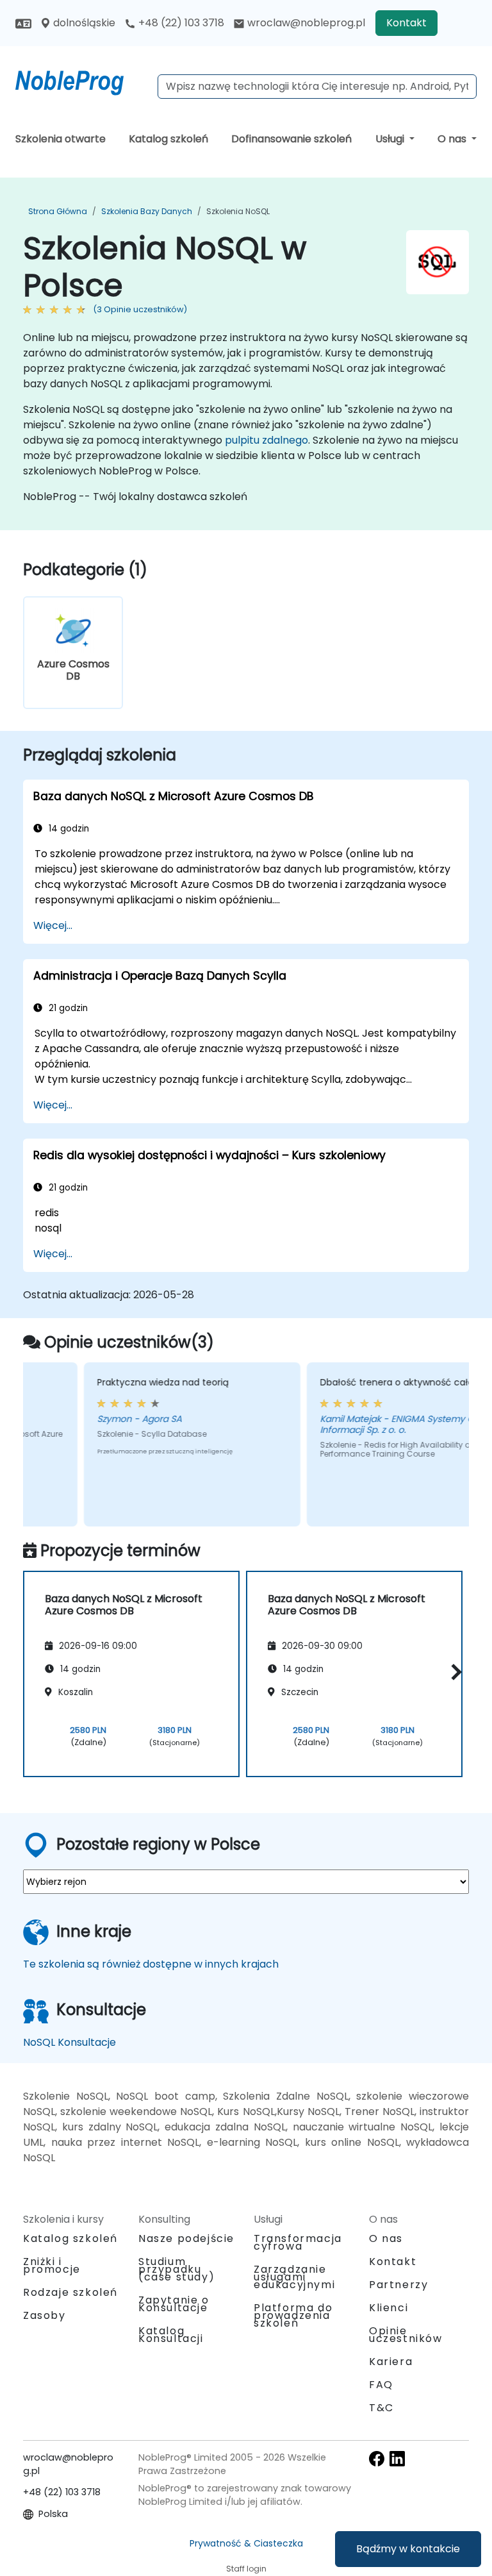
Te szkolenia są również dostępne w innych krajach (151, 1964)
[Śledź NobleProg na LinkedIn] (397, 2458)
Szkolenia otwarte (61, 139)
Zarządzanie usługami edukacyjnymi (294, 2277)
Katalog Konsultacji (171, 2335)
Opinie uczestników (406, 2335)
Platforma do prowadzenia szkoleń (293, 2315)
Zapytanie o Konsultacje (174, 2304)
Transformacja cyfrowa (298, 2242)
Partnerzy (398, 2285)
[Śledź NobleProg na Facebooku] (377, 2458)
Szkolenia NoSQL (238, 211)
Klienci (389, 2308)
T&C (381, 2408)
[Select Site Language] (23, 23)
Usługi (391, 139)
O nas (453, 139)
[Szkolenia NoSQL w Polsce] (81, 80)
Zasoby (45, 2315)
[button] (453, 1672)
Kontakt (406, 23)
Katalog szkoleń (168, 139)
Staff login (246, 2569)
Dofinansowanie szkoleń (291, 139)
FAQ (381, 2385)
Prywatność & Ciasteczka (246, 2543)
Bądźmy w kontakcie (408, 2549)
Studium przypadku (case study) (176, 2269)
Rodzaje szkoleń (70, 2292)
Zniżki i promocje (52, 2265)
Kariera (391, 2362)
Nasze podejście (186, 2238)
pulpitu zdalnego (266, 440)
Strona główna (58, 211)
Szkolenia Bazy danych (147, 211)
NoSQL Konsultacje (70, 2042)
